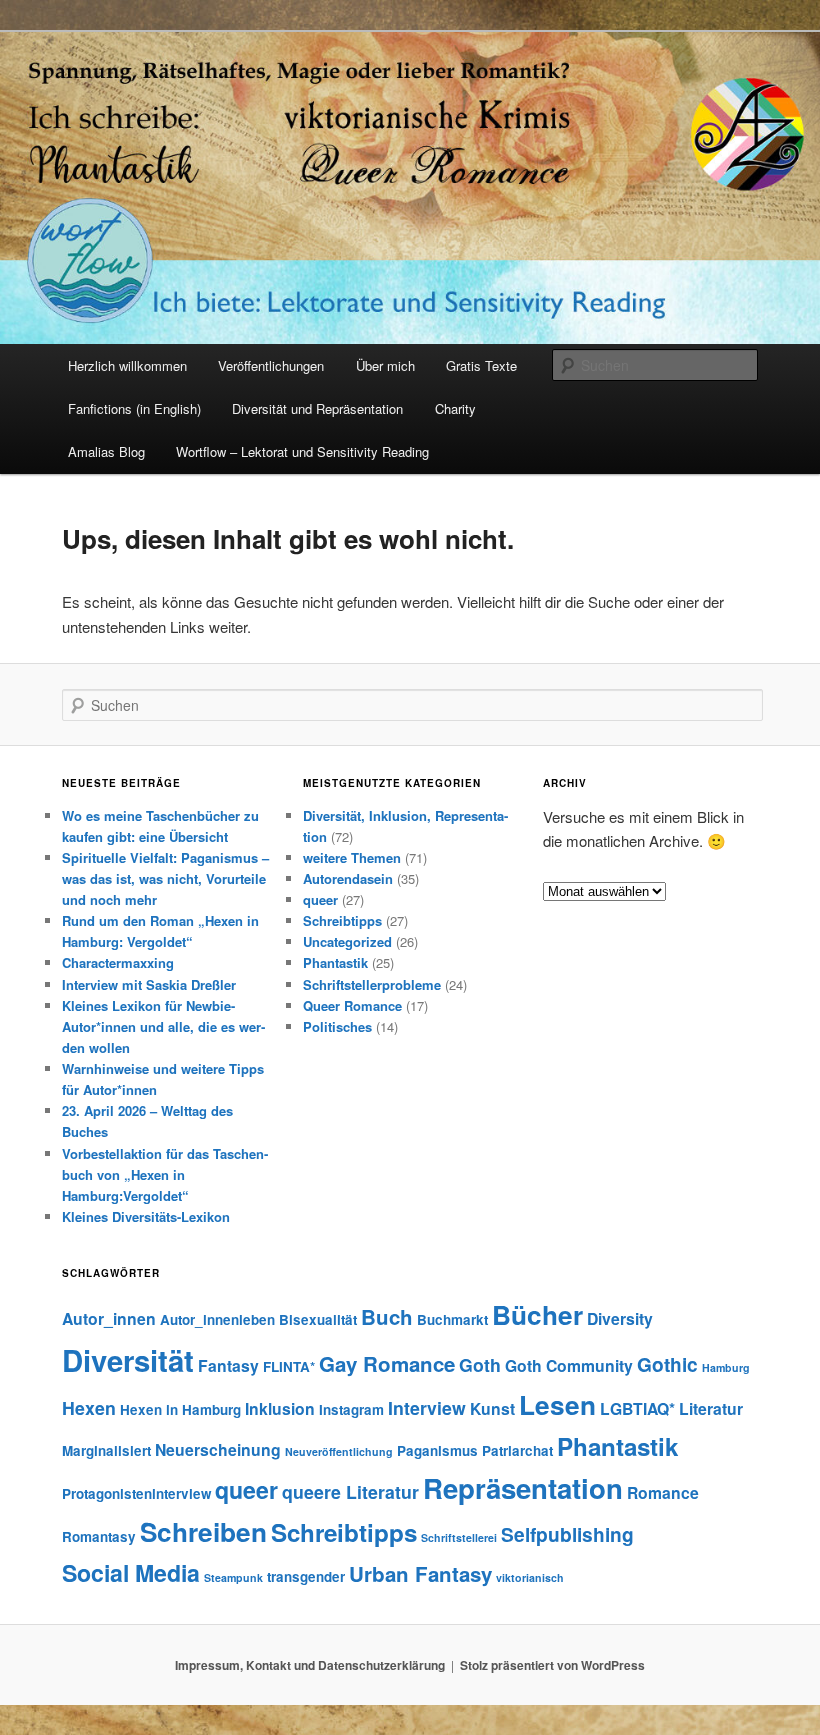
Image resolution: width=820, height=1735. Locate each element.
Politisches (337, 1026)
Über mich (385, 365)
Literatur (711, 1408)
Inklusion (280, 1408)
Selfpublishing (567, 1534)
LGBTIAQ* (637, 1408)
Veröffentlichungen (271, 365)
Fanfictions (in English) (134, 408)
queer (320, 899)
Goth (480, 1364)
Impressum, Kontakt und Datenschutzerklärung (310, 1665)
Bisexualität (318, 1319)
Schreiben (203, 1531)
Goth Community (569, 1365)
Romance (663, 1492)
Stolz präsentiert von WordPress (552, 1665)
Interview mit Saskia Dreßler (149, 984)
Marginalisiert (106, 1450)
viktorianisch (530, 1577)
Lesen (557, 1404)
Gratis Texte (481, 365)
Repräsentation (523, 1487)
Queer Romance (352, 1005)
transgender (306, 1576)
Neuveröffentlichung (339, 1451)
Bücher (537, 1314)
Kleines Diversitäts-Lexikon (146, 1216)
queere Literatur (350, 1491)
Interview (427, 1407)
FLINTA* (289, 1366)
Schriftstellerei (459, 1537)
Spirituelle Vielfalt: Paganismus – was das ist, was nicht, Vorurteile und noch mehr (165, 878)
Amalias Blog (106, 451)
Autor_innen (109, 1318)
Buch (387, 1316)
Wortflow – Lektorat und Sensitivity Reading (302, 451)
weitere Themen (352, 857)
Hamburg (726, 1367)
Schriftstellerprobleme (372, 984)
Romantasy (99, 1536)
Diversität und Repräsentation (317, 408)
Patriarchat (517, 1450)
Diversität (128, 1360)
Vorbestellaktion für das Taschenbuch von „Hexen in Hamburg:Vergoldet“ (165, 1174)
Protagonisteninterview (136, 1493)
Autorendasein (348, 878)
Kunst (492, 1408)
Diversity (620, 1318)
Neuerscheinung (218, 1449)
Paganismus (437, 1450)
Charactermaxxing (118, 962)
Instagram (351, 1409)
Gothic (667, 1364)
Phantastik (335, 962)
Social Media (131, 1572)
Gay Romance (387, 1363)
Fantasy (228, 1365)
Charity (455, 408)
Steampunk (233, 1577)
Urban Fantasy (420, 1573)
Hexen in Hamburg (180, 1409)
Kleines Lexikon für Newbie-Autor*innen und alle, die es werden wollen (163, 1026)
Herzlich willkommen (127, 365)
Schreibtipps (342, 920)
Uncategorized (347, 941)
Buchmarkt (452, 1319)
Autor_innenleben (217, 1319)
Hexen (89, 1407)
